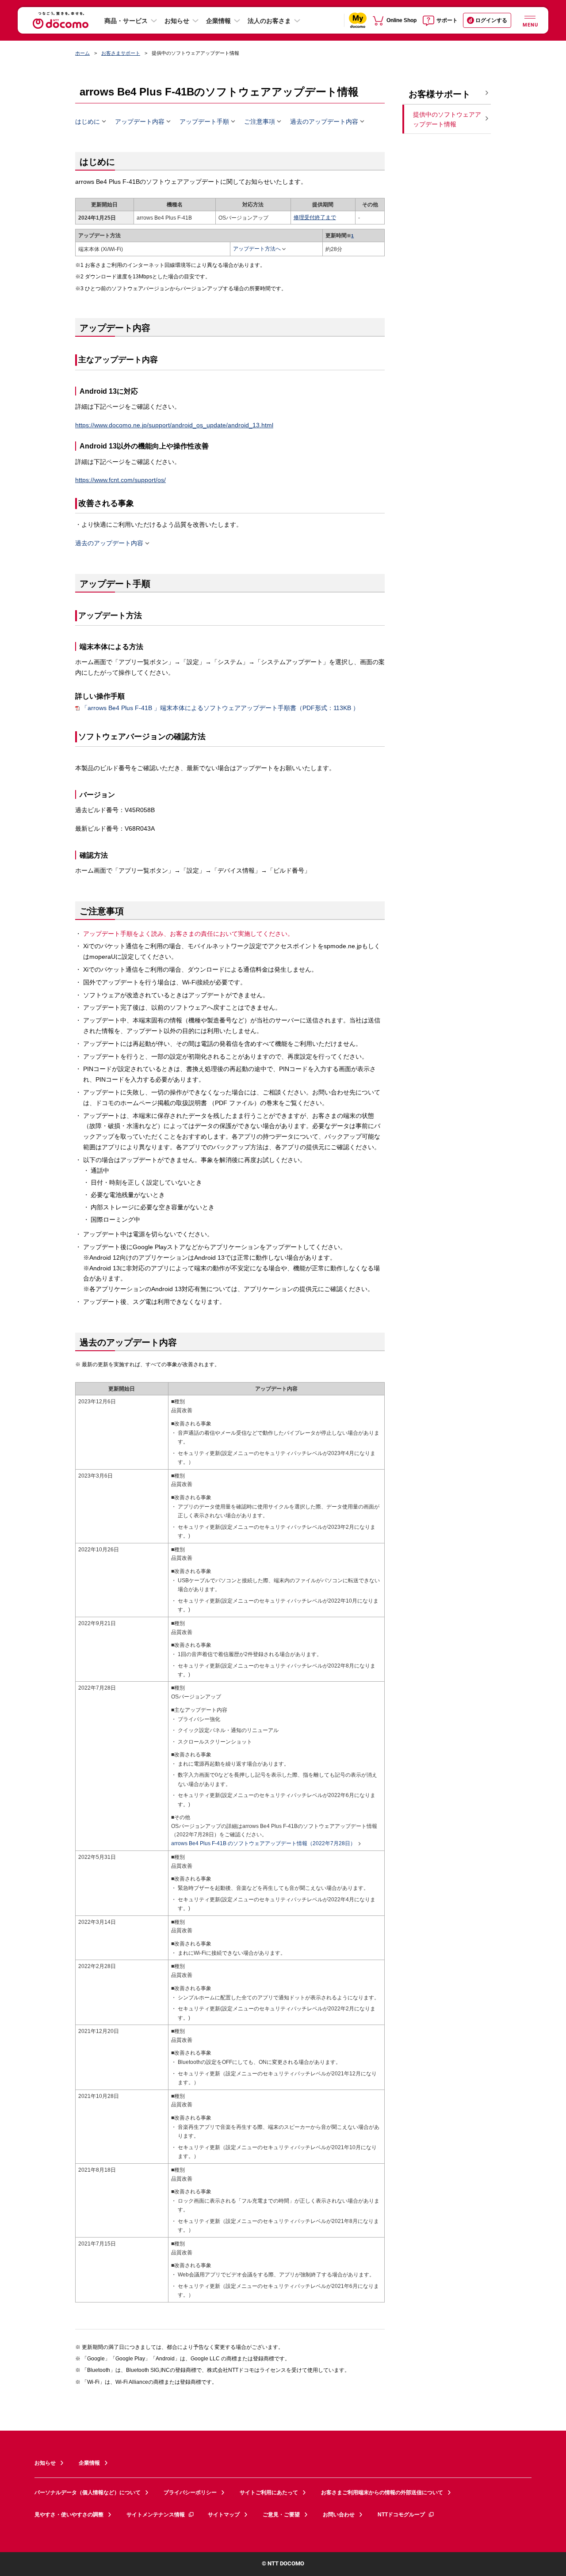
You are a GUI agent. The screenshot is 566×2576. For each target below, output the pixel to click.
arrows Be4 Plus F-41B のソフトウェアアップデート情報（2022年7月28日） (263, 1844)
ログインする (491, 20)
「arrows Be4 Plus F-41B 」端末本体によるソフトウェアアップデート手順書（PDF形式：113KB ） (220, 708)
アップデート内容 (140, 122)
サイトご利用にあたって (269, 2492)
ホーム (82, 53)
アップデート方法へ (257, 249)
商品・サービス (126, 21)
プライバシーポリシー (190, 2492)
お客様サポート (440, 94)
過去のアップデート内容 (324, 122)
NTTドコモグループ (401, 2515)
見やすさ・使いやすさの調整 (69, 2515)
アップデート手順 (204, 122)
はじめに (88, 122)
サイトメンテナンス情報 (156, 2515)
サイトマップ (224, 2515)
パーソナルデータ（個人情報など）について (88, 2492)
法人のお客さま (269, 21)
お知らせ (177, 21)
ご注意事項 (260, 122)
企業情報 (218, 21)
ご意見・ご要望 (281, 2515)
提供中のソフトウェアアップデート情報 (447, 120)
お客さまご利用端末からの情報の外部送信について (382, 2492)
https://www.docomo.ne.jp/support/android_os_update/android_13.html (174, 425)
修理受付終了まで (315, 217)
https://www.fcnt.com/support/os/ (120, 480)
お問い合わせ (339, 2515)
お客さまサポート (121, 53)
